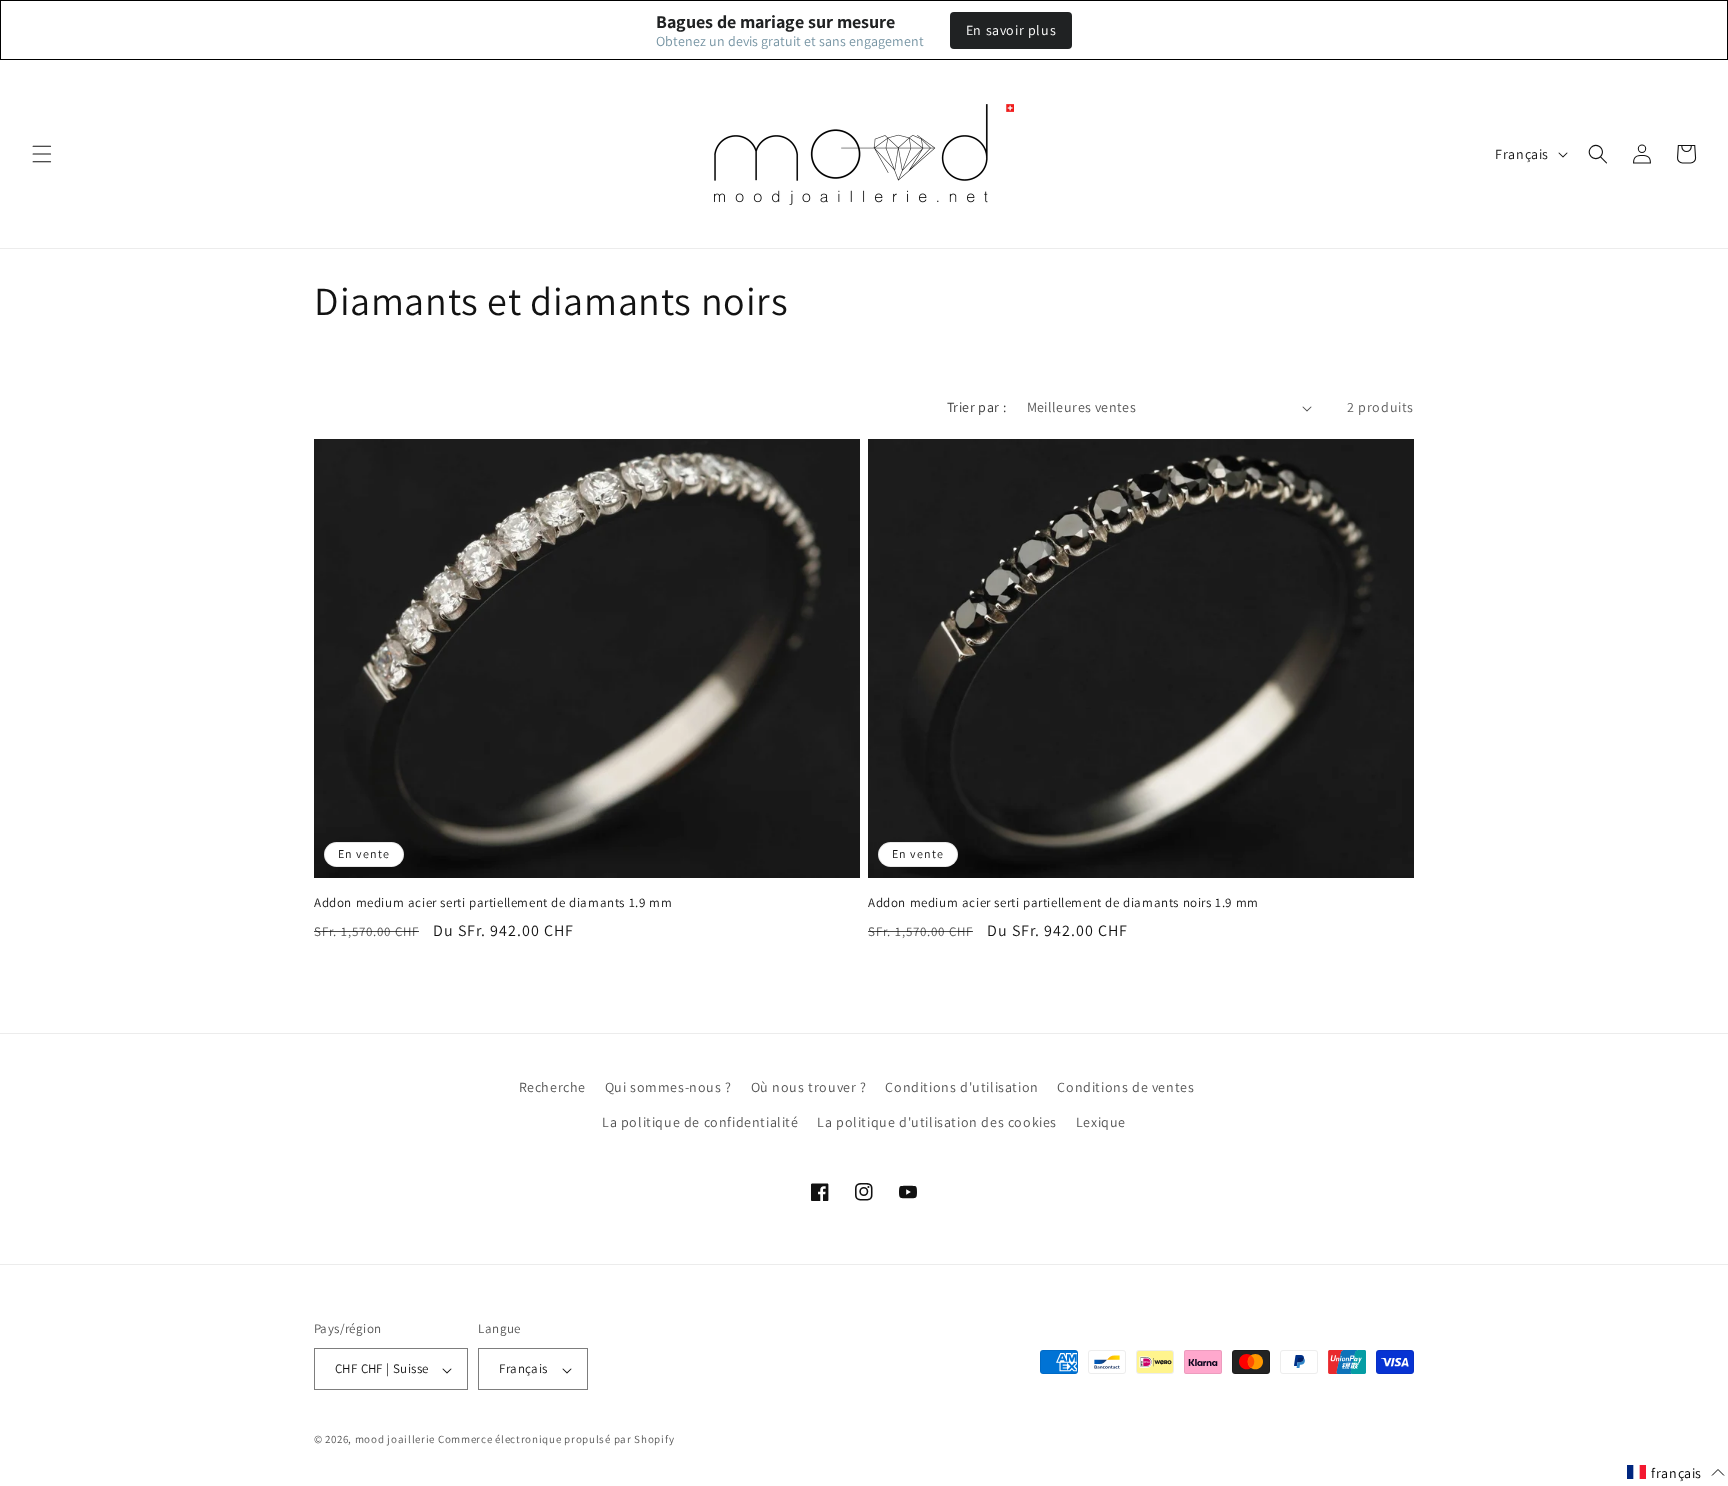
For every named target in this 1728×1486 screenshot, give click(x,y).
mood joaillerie (395, 1440)
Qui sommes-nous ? (668, 1087)
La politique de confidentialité (700, 1122)
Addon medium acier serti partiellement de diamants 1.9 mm (493, 903)
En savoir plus (1011, 30)
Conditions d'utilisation (961, 1087)
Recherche (552, 1087)
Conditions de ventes (1125, 1087)
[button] (42, 154)
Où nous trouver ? (809, 1087)
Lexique (1101, 1122)
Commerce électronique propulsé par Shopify (556, 1440)
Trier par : (976, 407)
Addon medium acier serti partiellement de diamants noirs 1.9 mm (1063, 903)
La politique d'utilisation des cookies (937, 1122)
